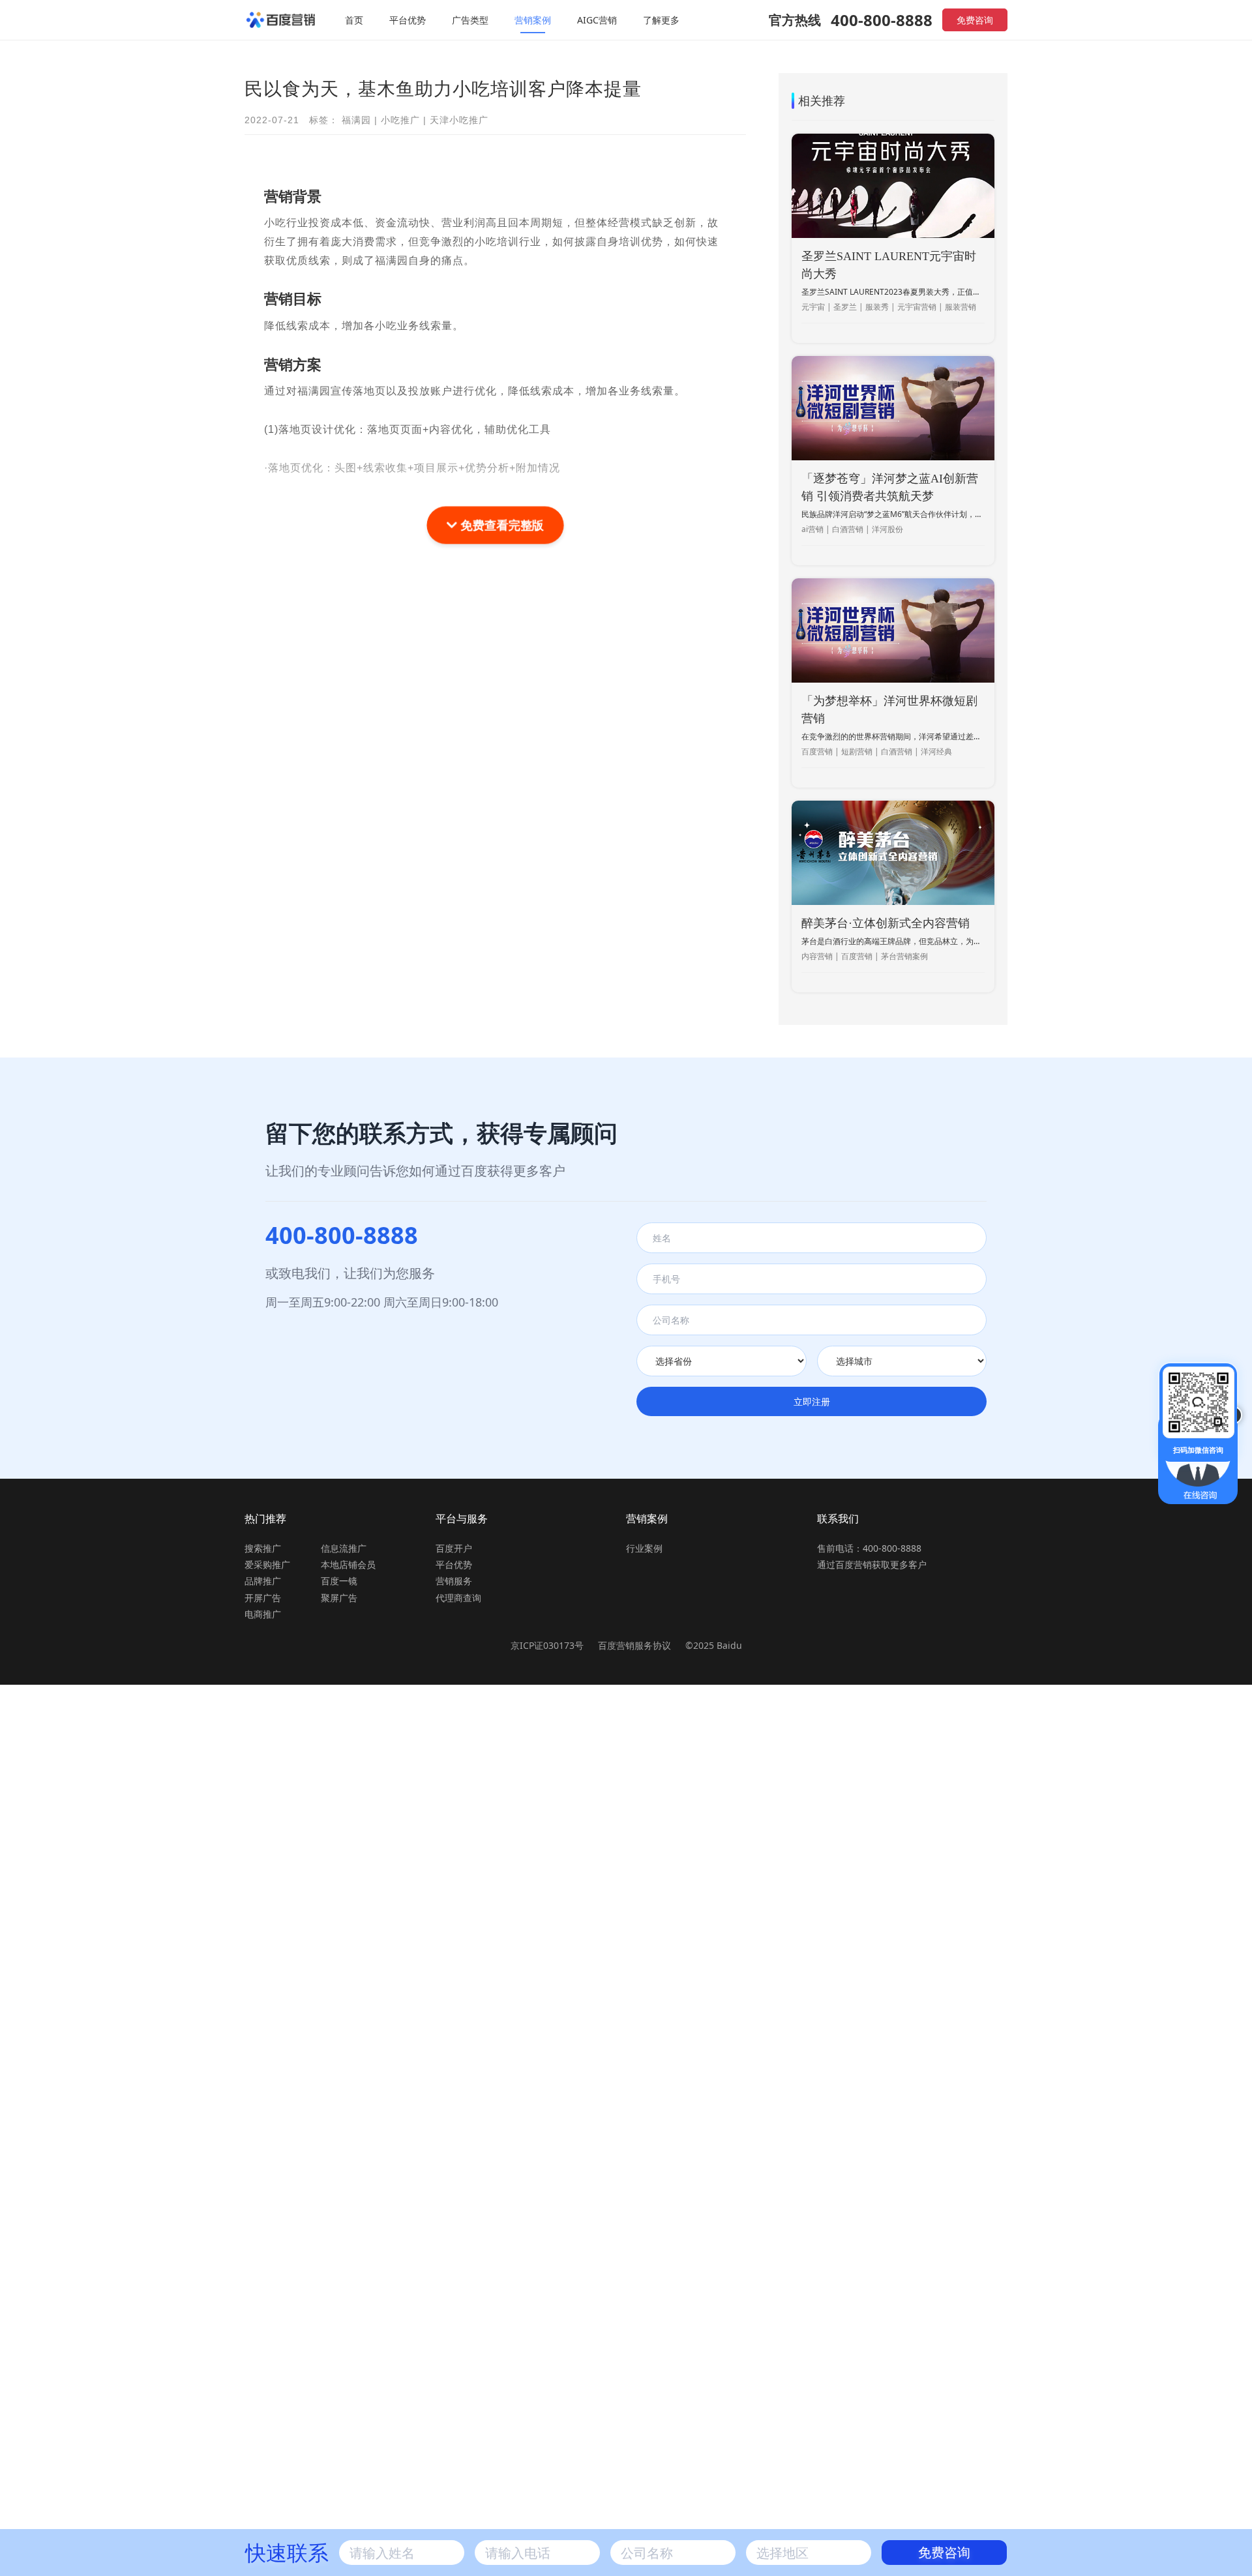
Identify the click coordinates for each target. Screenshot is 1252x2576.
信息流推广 (344, 1548)
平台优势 (408, 20)
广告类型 (470, 20)
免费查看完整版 (500, 525)
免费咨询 (975, 20)
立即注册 (812, 1401)
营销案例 (533, 20)
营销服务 (454, 1581)
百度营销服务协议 (636, 1645)
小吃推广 (400, 120)
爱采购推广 (267, 1564)
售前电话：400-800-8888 (869, 1548)
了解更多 (661, 20)
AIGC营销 (597, 20)
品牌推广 (263, 1581)
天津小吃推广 (459, 120)
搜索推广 (263, 1548)
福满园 (356, 120)
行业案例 (644, 1548)
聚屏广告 (339, 1598)
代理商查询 (458, 1598)
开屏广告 (263, 1598)
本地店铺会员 (348, 1564)
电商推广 (263, 1614)
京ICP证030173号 (547, 1645)
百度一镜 (339, 1581)
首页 (354, 20)
